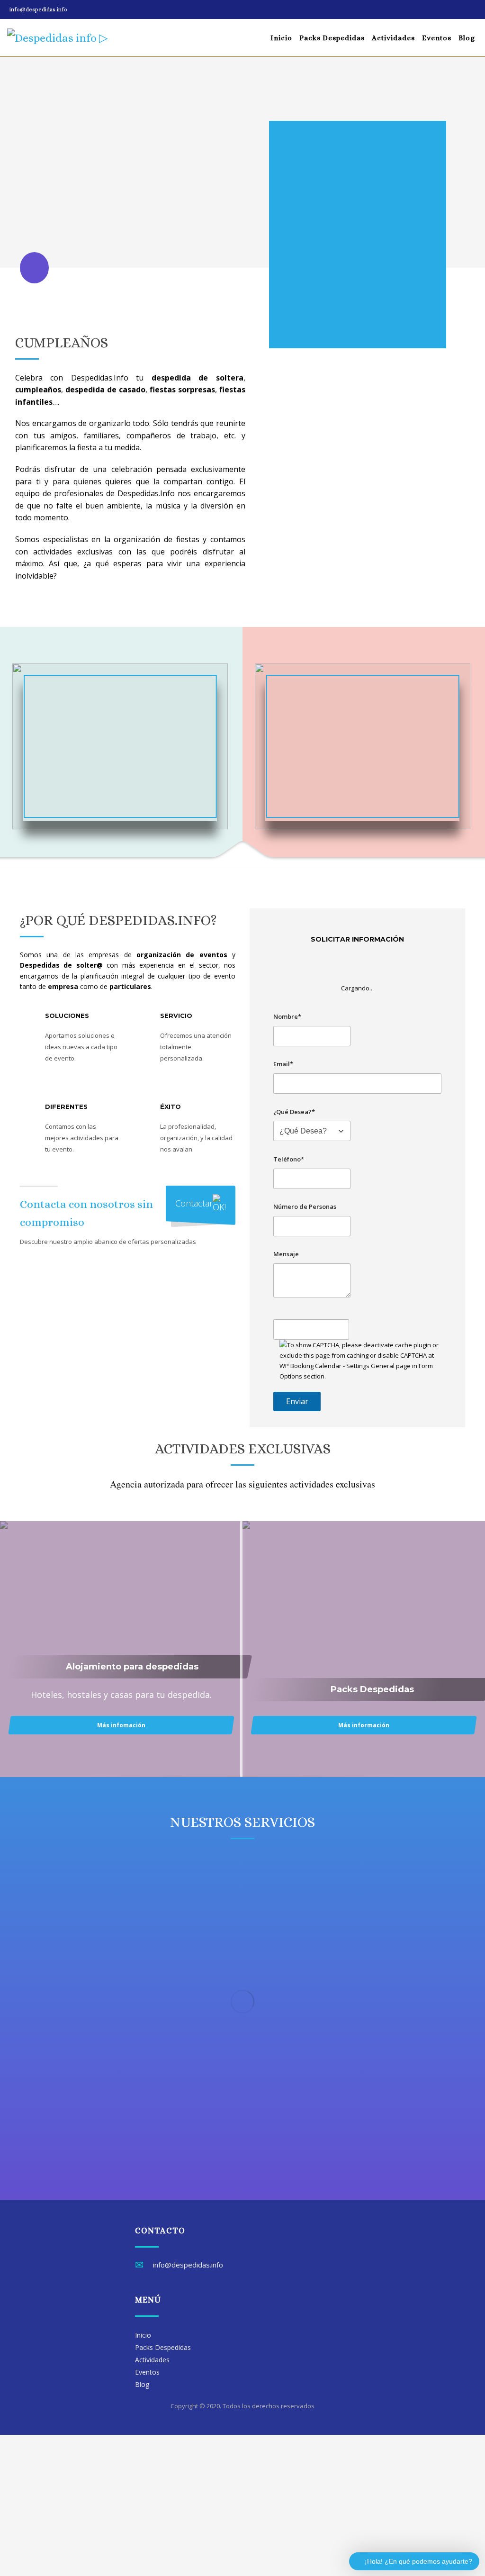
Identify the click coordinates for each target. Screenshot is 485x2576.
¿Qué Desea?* (294, 1112)
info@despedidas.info (38, 9)
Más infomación (121, 1725)
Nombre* (287, 1016)
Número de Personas (305, 1206)
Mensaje (286, 1254)
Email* (283, 1064)
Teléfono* (289, 1159)
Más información (364, 1725)
